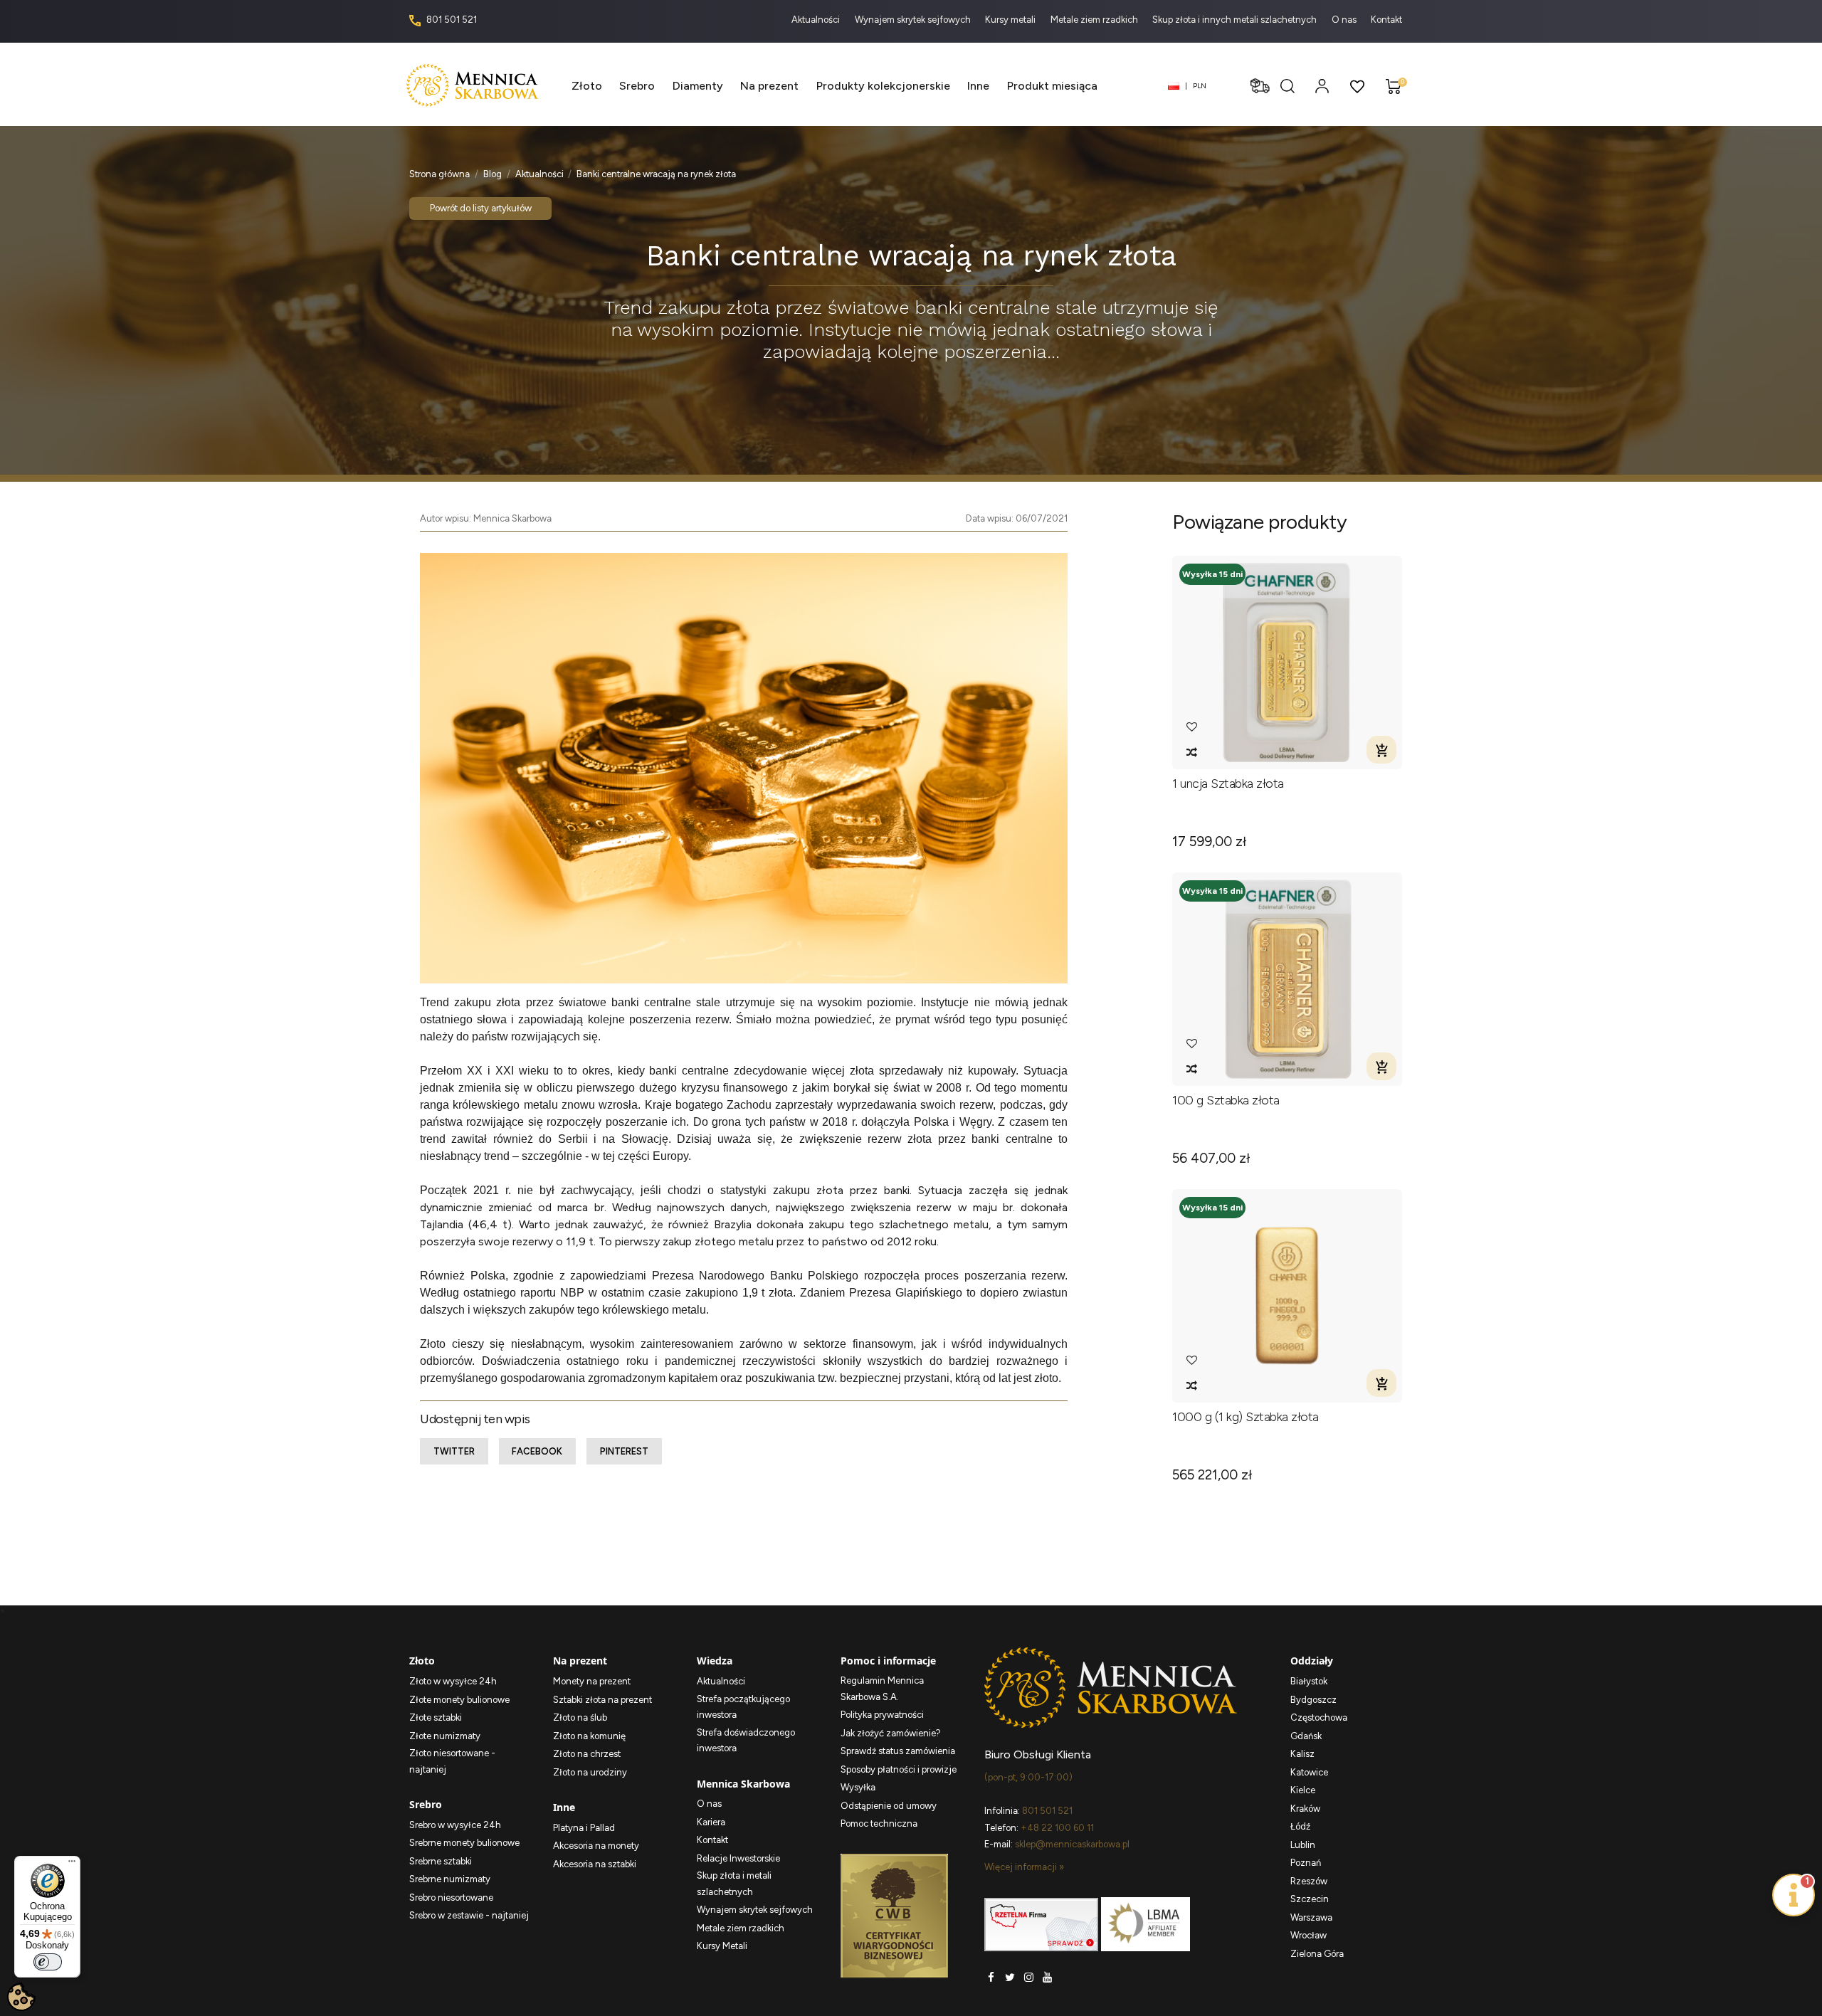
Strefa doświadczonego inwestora (746, 1741)
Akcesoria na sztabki (595, 1864)
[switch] (48, 1962)
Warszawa (1311, 1917)
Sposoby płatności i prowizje (899, 1769)
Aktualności (817, 20)
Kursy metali (1011, 20)
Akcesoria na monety (596, 1846)
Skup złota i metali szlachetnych (734, 1884)
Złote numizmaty (445, 1736)
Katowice (1309, 1772)
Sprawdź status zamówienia (898, 1751)
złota (830, 1190)
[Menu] (72, 1864)
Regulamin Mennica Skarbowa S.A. (882, 1689)
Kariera (711, 1822)
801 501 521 (451, 20)
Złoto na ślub (580, 1717)
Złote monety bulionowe (459, 1700)
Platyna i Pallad (584, 1828)
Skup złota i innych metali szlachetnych (1236, 20)
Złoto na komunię (589, 1736)
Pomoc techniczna (879, 1824)
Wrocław (1308, 1935)
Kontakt (1386, 20)
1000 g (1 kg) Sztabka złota (1246, 1417)
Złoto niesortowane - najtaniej (452, 1761)
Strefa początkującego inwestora (743, 1707)
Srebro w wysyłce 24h (455, 1825)
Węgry (975, 1122)
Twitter (454, 1451)
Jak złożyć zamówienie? (891, 1733)
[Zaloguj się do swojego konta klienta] (1322, 86)
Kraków (1305, 1809)
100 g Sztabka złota (1226, 1101)
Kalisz (1302, 1754)
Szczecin (1310, 1899)
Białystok (1309, 1681)
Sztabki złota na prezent (602, 1700)
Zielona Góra (1317, 1954)
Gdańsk (1306, 1736)
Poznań (1306, 1863)
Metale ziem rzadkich (1095, 20)
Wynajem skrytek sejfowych (914, 20)
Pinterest (624, 1451)
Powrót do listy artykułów (481, 208)
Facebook (537, 1451)
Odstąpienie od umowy (889, 1806)
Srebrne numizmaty (450, 1879)
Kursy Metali (722, 1946)
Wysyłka (858, 1787)
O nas (1345, 20)
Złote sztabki (436, 1717)
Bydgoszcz (1313, 1700)
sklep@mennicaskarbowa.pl (1072, 1844)
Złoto (433, 1344)
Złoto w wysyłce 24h (453, 1681)
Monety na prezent (592, 1681)
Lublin (1303, 1845)
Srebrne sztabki (441, 1861)
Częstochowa (1319, 1717)
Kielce (1303, 1790)
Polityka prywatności (882, 1715)
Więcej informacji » (1024, 1867)
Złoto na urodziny (590, 1772)
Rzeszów (1309, 1881)
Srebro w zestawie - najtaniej (469, 1915)
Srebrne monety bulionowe (464, 1843)
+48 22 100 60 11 (1057, 1828)
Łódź (1300, 1826)
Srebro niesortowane (451, 1898)
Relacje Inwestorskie (738, 1858)
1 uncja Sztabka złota (1228, 784)
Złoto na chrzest (587, 1754)
